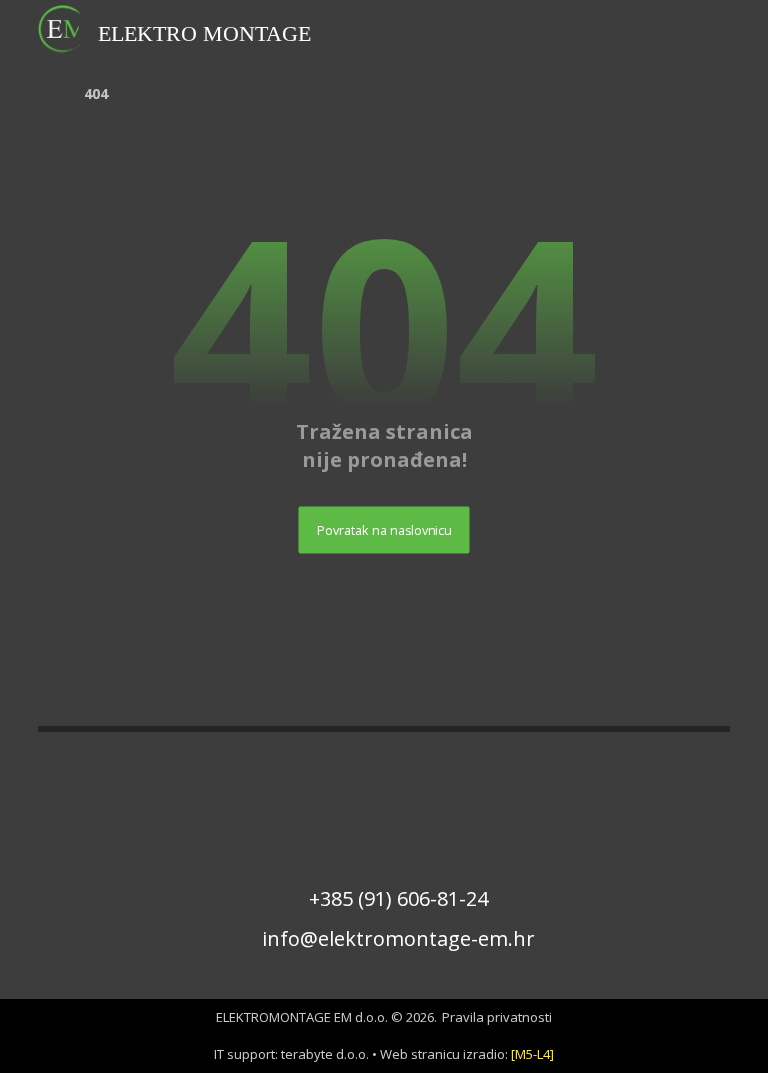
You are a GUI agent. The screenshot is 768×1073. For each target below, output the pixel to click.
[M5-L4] (532, 1054)
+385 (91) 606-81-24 (398, 898)
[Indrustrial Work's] (63, 29)
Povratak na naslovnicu (384, 529)
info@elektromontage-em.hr (398, 938)
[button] (704, 26)
